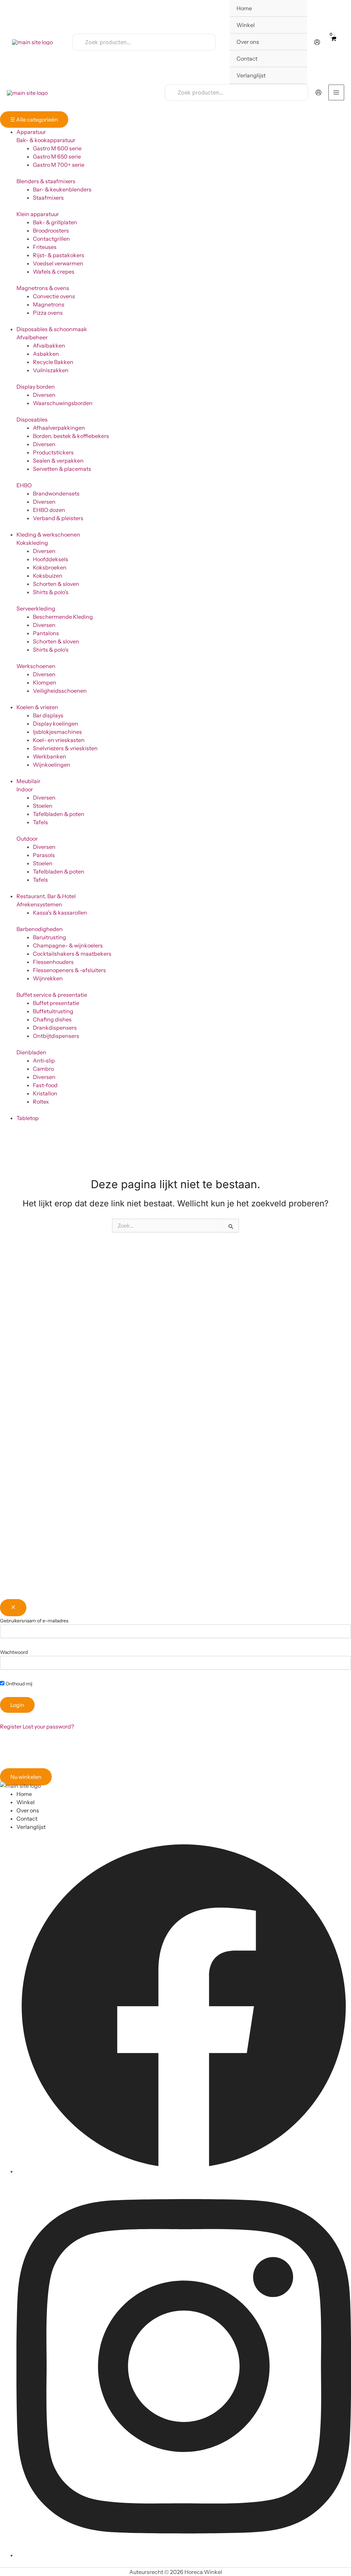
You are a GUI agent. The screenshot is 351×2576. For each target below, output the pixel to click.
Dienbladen (31, 1052)
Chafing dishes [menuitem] (52, 1019)
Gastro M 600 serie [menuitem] (57, 148)
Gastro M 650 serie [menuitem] (57, 156)
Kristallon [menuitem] (45, 1093)
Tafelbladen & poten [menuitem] (59, 814)
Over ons (28, 1810)
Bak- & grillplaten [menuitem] (55, 222)
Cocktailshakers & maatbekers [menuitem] (72, 954)
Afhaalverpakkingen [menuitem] (59, 428)
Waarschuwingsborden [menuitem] (63, 403)
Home (24, 1794)
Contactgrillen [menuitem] (51, 239)
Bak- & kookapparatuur (46, 140)
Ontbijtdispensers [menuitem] (56, 1036)
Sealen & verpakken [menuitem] (58, 461)
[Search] (206, 42)
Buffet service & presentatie (52, 995)
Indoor (25, 789)
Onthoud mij (18, 1684)
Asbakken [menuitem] (46, 354)
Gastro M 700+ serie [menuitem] (59, 165)
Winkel (26, 1802)
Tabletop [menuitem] (28, 1118)
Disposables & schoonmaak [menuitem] (52, 329)
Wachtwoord (14, 1652)
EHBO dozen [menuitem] (49, 510)
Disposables (32, 419)
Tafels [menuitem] (40, 822)
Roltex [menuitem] (41, 1102)
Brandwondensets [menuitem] (56, 493)
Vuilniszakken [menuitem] (51, 370)
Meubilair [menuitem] (28, 781)
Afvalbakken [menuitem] (49, 345)
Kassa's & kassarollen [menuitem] (60, 913)
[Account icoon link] (317, 42)
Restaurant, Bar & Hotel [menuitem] (46, 896)
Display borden (36, 387)
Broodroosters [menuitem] (51, 230)
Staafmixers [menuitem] (48, 198)
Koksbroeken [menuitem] (50, 567)
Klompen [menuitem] (45, 682)
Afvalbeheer (32, 337)
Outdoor (27, 839)
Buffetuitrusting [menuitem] (53, 1011)
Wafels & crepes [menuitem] (54, 272)
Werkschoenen (36, 666)
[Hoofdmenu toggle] (336, 92)
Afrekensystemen (39, 904)
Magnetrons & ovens (43, 288)
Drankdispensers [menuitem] (55, 1028)
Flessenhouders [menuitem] (53, 962)
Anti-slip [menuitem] (44, 1060)
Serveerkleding (36, 608)
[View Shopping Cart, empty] (333, 42)
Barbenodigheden (40, 929)
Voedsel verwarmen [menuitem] (58, 263)
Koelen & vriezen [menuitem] (37, 707)
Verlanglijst (31, 1827)
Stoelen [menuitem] (43, 806)
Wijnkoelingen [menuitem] (52, 765)
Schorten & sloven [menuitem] (56, 584)
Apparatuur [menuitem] (31, 132)
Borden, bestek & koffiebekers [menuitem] (71, 436)
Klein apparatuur (38, 214)
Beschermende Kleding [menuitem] (63, 617)
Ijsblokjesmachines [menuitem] (57, 732)
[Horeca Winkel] (32, 42)
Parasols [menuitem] (44, 855)
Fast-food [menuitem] (45, 1085)
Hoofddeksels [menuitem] (51, 559)
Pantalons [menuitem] (46, 633)
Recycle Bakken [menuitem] (53, 362)
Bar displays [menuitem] (48, 715)
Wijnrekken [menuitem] (48, 978)
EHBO (24, 485)
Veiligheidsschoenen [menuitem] (60, 691)
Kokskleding (32, 543)
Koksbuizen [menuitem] (48, 576)
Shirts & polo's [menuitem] (51, 592)
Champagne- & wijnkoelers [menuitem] (68, 945)
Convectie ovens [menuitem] (54, 296)
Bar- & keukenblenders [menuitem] (62, 189)
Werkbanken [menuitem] (50, 756)
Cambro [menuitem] (43, 1069)
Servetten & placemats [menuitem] (62, 469)
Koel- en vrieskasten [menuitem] (59, 740)
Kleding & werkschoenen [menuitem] (48, 535)
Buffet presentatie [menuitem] (56, 1003)
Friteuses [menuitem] (45, 247)
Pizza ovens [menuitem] (48, 313)
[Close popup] (13, 1608)
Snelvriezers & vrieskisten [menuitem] (65, 748)
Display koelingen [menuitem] (56, 724)
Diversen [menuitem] (44, 395)
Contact (27, 1819)
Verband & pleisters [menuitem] (58, 518)
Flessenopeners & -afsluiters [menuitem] (69, 970)
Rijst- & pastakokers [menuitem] (59, 255)
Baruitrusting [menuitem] (50, 937)
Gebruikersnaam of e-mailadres (34, 1621)
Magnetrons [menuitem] (49, 304)
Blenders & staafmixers (46, 181)
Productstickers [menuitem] (53, 452)
